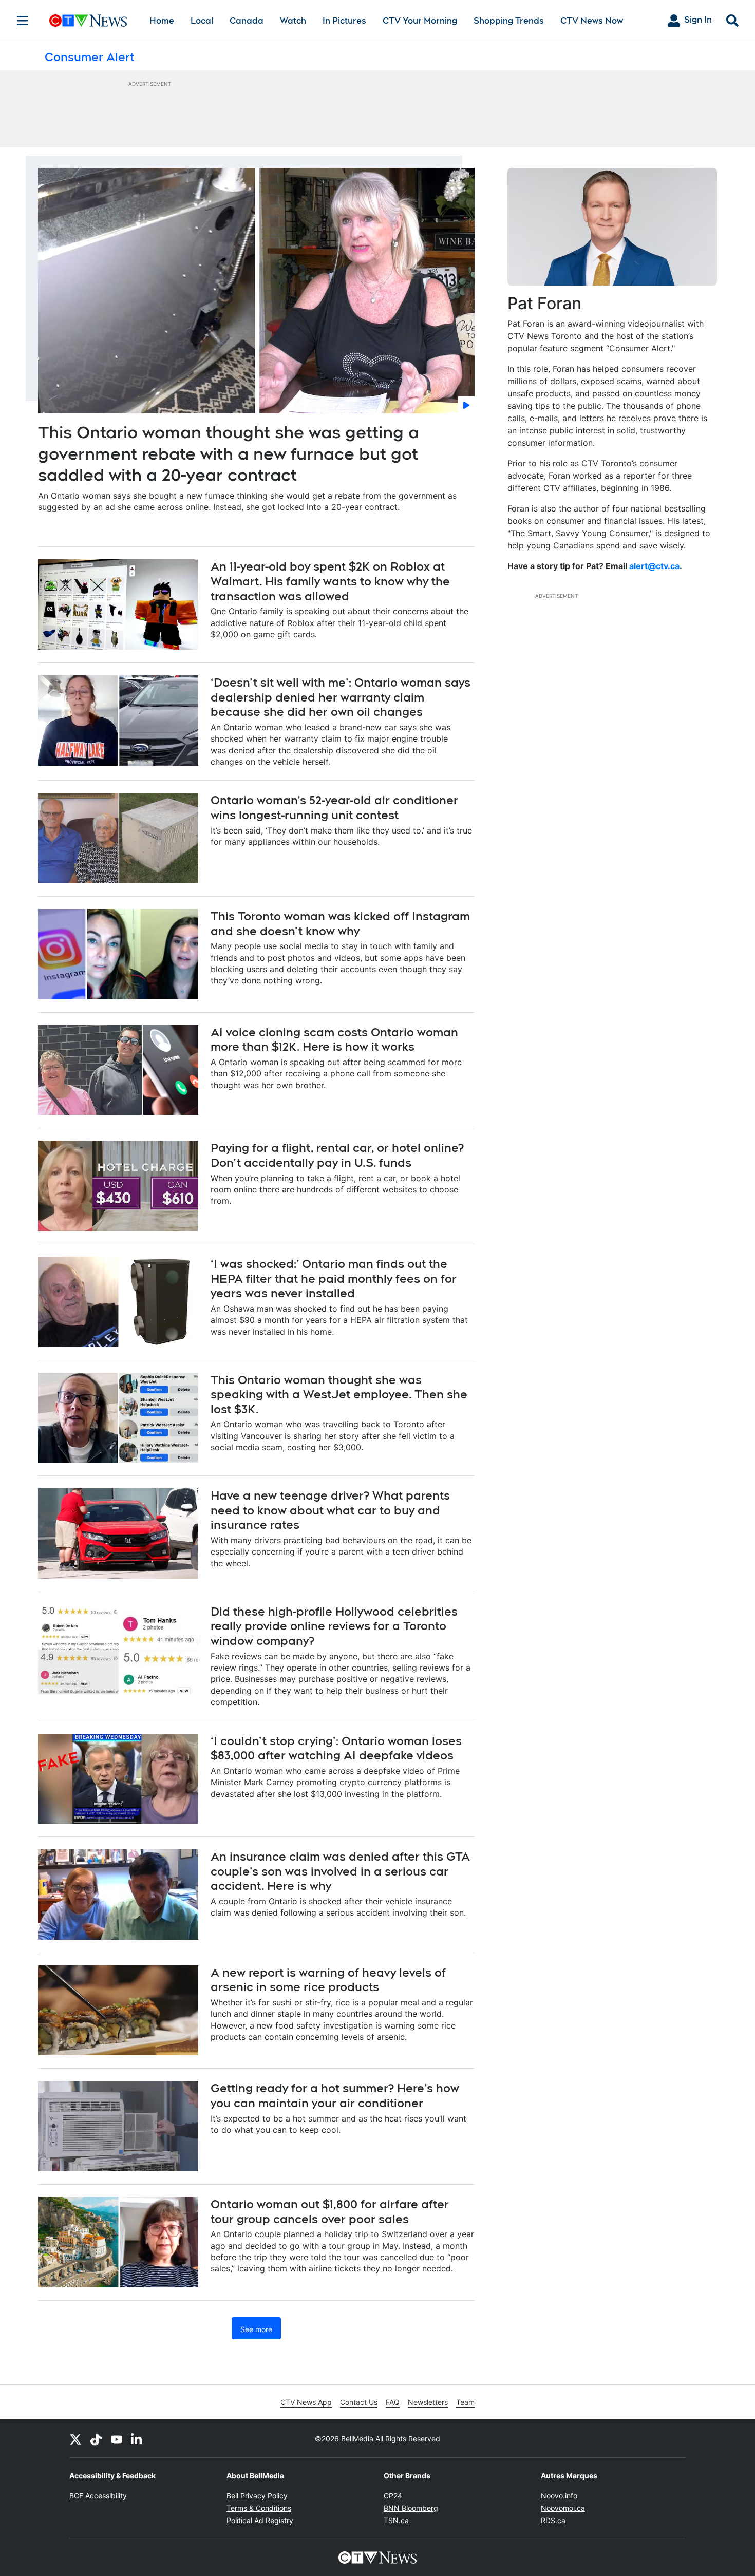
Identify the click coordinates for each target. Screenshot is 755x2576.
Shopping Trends (509, 21)
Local (202, 21)
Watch (293, 21)
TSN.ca (396, 2520)
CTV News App (306, 2402)
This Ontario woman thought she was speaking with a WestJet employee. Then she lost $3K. (339, 1395)
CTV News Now (592, 21)
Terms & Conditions (259, 2508)
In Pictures (344, 21)
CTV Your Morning (420, 21)
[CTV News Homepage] (88, 21)
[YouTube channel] (117, 2439)
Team (465, 2402)
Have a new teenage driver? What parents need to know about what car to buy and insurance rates (330, 1510)
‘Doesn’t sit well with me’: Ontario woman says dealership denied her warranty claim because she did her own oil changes (341, 697)
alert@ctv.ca (654, 566)
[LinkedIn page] (137, 2439)
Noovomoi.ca (563, 2508)
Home (162, 21)
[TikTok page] (96, 2439)
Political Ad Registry (260, 2520)
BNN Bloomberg (411, 2508)
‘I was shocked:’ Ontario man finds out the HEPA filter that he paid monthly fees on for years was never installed (334, 1278)
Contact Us (359, 2402)
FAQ (393, 2402)
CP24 (393, 2496)
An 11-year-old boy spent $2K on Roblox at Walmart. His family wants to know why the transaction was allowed (330, 581)
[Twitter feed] (75, 2439)
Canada (247, 21)
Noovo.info (559, 2496)
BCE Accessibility (98, 2496)
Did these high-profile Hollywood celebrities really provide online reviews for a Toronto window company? (334, 1626)
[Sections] (23, 21)
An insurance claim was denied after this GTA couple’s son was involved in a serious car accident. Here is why (340, 1871)
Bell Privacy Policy (257, 2496)
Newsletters (428, 2402)
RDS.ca (553, 2520)
